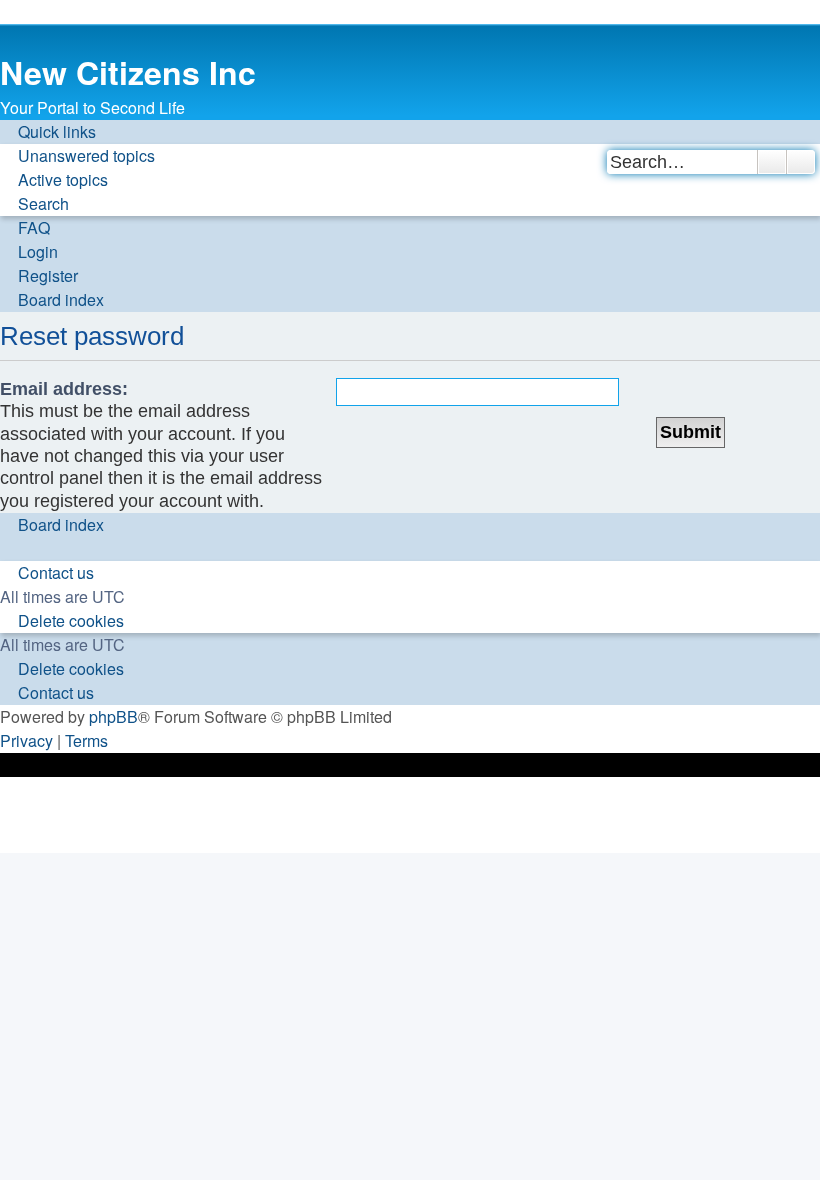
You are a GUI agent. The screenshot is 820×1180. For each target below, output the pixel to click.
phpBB (113, 716)
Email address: (64, 389)
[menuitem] (77, 156)
